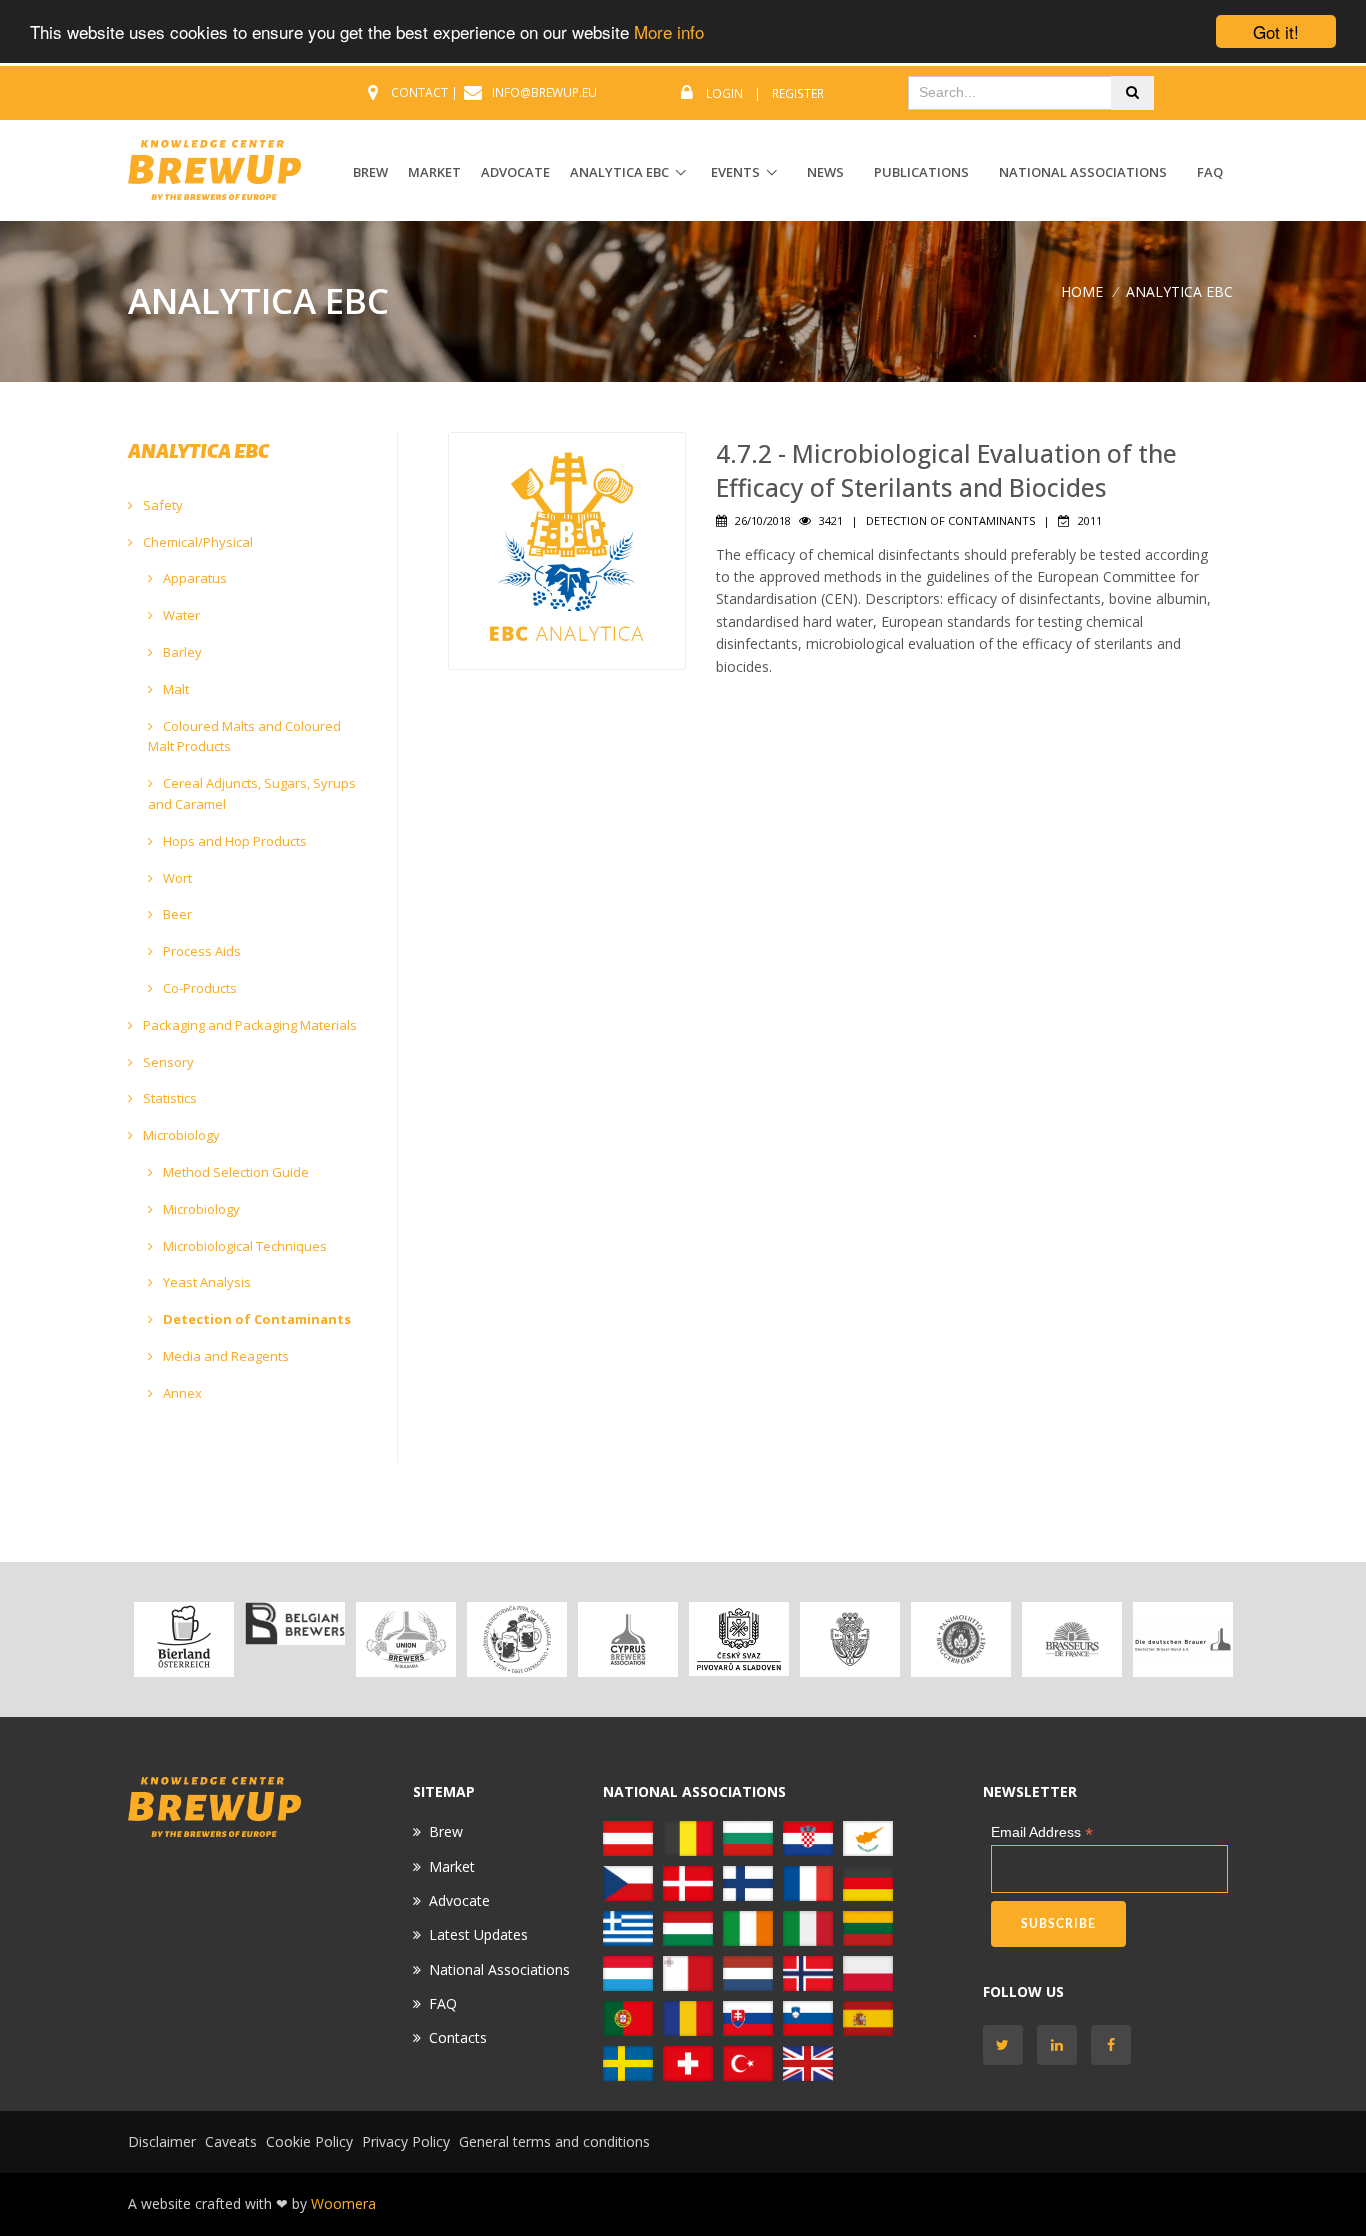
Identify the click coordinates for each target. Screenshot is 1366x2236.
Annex (181, 1393)
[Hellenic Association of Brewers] (628, 1926)
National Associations (1083, 172)
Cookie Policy (309, 2141)
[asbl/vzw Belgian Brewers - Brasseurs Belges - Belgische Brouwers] (294, 1623)
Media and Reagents (224, 1356)
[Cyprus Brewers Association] (627, 1639)
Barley (181, 652)
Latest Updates (478, 1934)
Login (724, 93)
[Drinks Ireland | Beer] (748, 1926)
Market (452, 1866)
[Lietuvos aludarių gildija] (868, 1926)
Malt (174, 689)
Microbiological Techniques (243, 1246)
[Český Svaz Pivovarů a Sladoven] (738, 1639)
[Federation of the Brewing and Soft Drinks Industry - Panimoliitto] (960, 1639)
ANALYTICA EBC (619, 172)
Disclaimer (162, 2141)
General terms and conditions (554, 2141)
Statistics (168, 1098)
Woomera (343, 2203)
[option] (183, 1639)
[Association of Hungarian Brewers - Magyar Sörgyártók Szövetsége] (688, 1926)
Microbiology (180, 1135)
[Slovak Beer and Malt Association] (748, 2016)
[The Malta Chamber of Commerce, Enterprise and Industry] (688, 1971)
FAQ (1210, 172)
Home (1082, 291)
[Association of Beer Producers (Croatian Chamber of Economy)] (516, 1639)
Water (180, 615)
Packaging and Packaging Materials (248, 1025)
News (825, 172)
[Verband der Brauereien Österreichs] (183, 1639)
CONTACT (419, 92)
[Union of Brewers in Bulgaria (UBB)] (405, 1639)
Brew (446, 1831)
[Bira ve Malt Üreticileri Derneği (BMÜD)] (748, 2061)
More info (669, 32)
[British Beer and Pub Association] (808, 2061)
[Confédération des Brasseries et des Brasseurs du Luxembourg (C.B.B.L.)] (628, 1971)
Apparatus (193, 578)
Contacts (458, 2037)
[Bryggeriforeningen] (849, 1639)
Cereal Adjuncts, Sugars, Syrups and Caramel (252, 793)
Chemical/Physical (196, 542)
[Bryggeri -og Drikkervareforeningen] (808, 1971)
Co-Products (198, 988)
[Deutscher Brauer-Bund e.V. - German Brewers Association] (1182, 1639)
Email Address (1042, 1832)
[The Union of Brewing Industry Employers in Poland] (868, 1971)
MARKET (434, 172)
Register (798, 93)
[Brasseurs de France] (1071, 1639)
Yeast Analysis (205, 1282)
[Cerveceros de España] (868, 2016)
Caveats (231, 2141)
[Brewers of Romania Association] (688, 2016)
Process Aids (200, 951)
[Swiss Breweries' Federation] (688, 2061)
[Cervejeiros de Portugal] (628, 2016)
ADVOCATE (515, 172)
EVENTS (735, 172)
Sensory (167, 1062)
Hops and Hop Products (233, 841)
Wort (176, 878)
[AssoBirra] (808, 1926)
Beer (176, 914)
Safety (161, 505)
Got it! (1276, 31)
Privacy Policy (406, 2141)
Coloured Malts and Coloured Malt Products (244, 736)
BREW (370, 172)
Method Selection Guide (234, 1172)
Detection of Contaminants (255, 1319)
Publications (921, 172)
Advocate (459, 1900)
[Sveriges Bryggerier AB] (628, 2061)
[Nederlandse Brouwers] (748, 1971)
